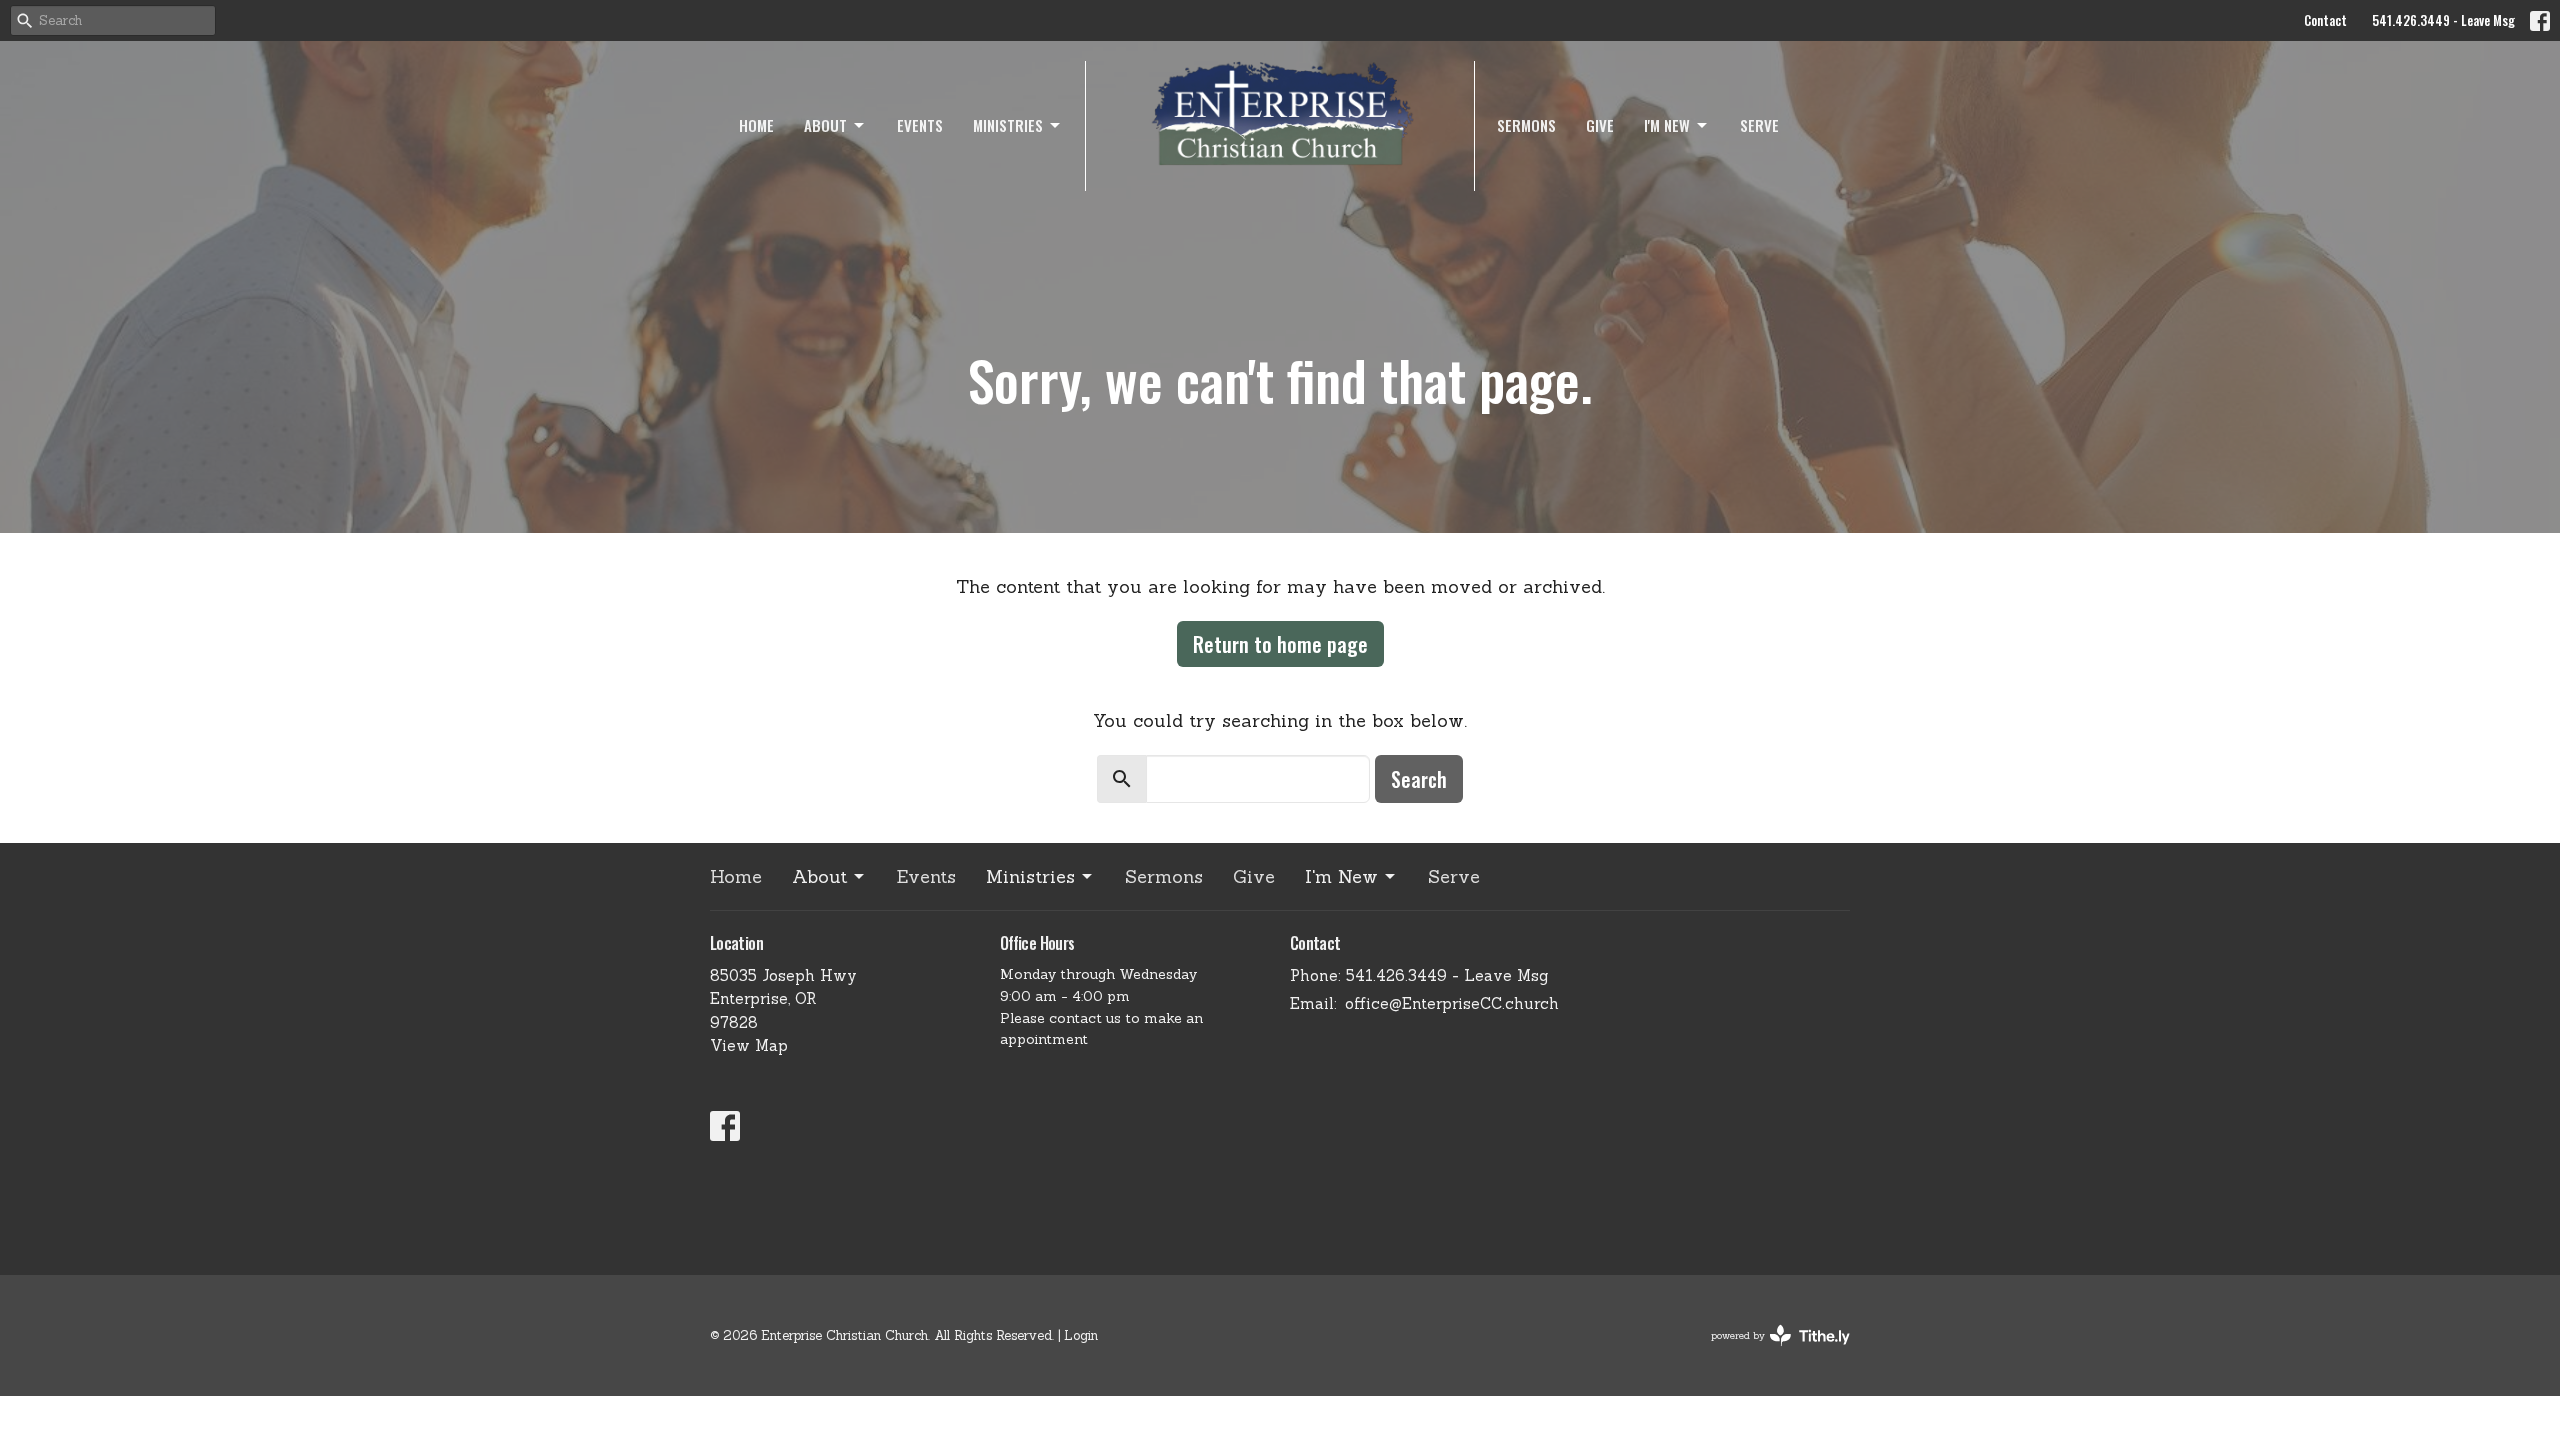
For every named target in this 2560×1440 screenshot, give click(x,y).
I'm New (1667, 125)
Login (1081, 1335)
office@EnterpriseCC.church (1452, 1003)
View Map (749, 1045)
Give (1600, 125)
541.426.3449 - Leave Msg (2443, 20)
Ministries (1008, 125)
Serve (1759, 125)
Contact (2325, 20)
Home (756, 125)
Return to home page (1280, 644)
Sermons (1526, 125)
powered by (1769, 1352)
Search (1419, 779)
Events (920, 125)
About (825, 125)
